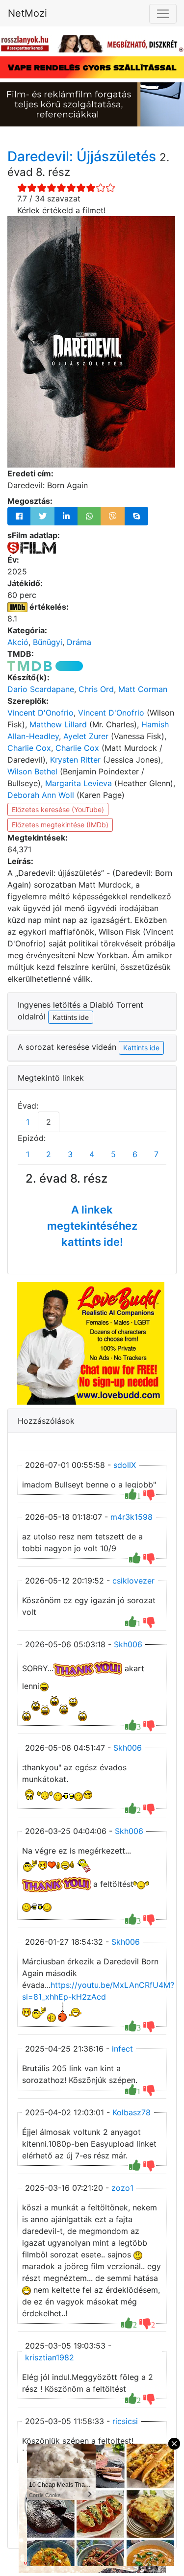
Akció (18, 642)
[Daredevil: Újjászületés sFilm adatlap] (32, 547)
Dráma (79, 642)
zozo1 (122, 2188)
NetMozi (27, 13)
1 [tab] (28, 1122)
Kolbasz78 (131, 2112)
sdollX (125, 1465)
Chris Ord (96, 689)
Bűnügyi (48, 642)
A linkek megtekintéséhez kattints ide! (92, 1226)
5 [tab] (113, 1154)
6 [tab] (135, 1154)
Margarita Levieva (79, 783)
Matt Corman (143, 689)
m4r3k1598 (131, 1517)
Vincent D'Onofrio (40, 713)
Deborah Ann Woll (41, 795)
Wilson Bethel (32, 771)
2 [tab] (49, 1122)
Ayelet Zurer (86, 736)
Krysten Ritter (75, 760)
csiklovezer (133, 1581)
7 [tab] (156, 1154)
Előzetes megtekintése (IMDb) (60, 825)
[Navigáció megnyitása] (163, 14)
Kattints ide (141, 1048)
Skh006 (128, 1644)
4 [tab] (92, 1154)
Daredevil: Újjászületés (83, 156)
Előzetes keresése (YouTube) (58, 809)
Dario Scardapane (41, 689)
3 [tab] (70, 1154)
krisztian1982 (50, 2357)
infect (122, 2049)
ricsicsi (125, 2421)
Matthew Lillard (58, 724)
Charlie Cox (29, 748)
